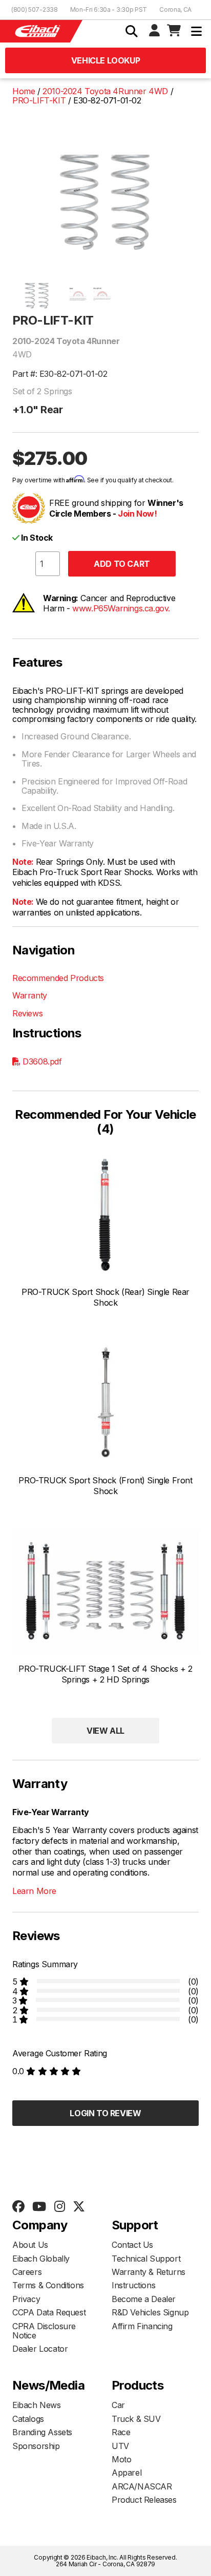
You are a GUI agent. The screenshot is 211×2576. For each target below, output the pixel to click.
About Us (30, 2245)
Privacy (26, 2299)
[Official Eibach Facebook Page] (18, 2207)
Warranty (30, 995)
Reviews (27, 1013)
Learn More (34, 1891)
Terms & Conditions (48, 2285)
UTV (120, 2446)
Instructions (133, 2285)
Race (121, 2432)
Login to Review (105, 2113)
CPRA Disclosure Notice (44, 2331)
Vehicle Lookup (105, 60)
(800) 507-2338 (35, 9)
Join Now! (137, 514)
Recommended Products (58, 978)
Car (118, 2405)
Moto (121, 2459)
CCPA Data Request (49, 2312)
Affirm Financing (142, 2326)
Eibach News (37, 2405)
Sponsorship (36, 2446)
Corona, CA (175, 9)
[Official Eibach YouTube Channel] (39, 2207)
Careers (27, 2272)
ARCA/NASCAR (142, 2486)
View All (105, 1731)
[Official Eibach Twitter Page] (79, 2207)
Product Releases (144, 2500)
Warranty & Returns (149, 2272)
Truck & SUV (136, 2419)
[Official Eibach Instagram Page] (59, 2207)
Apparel (126, 2473)
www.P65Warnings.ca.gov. (121, 608)
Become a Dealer (144, 2299)
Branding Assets (42, 2432)
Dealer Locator (40, 2349)
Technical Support (146, 2259)
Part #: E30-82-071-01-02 (60, 374)
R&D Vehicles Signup (150, 2312)
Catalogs (28, 2419)
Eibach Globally (41, 2259)
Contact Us (132, 2245)
